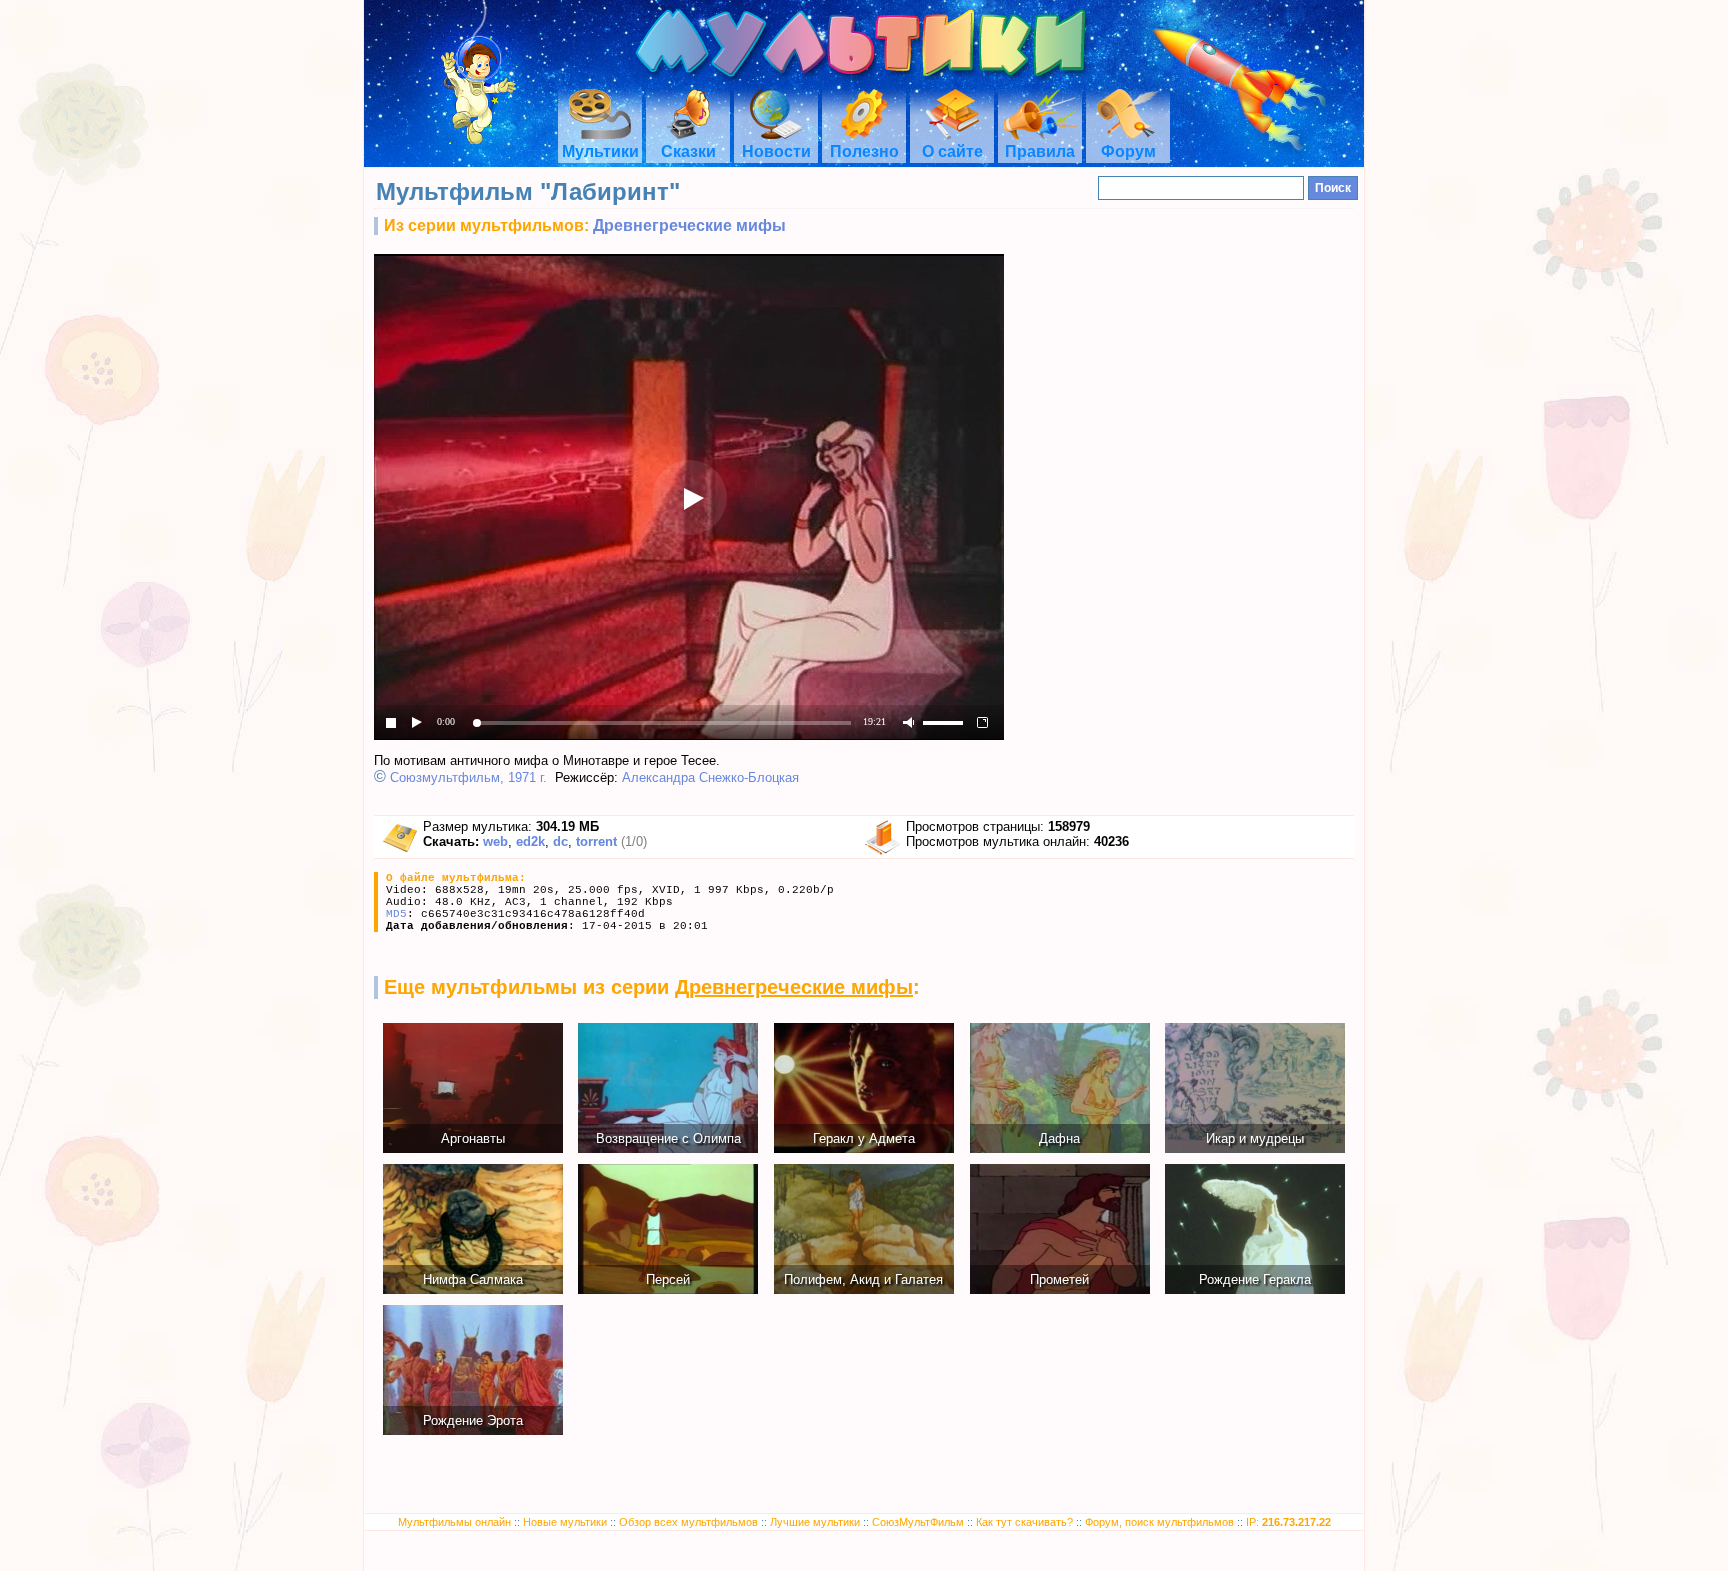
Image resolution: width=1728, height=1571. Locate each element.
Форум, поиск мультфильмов (1159, 1522)
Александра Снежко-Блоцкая (710, 777)
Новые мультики (565, 1522)
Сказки (688, 151)
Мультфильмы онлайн (454, 1522)
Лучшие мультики (815, 1522)
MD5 (396, 914)
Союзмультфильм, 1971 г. (468, 777)
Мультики (600, 151)
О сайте (952, 151)
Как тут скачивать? (1024, 1522)
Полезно (864, 151)
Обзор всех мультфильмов (688, 1522)
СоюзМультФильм (918, 1522)
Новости (776, 151)
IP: (1288, 1522)
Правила (1040, 151)
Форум (1128, 151)
